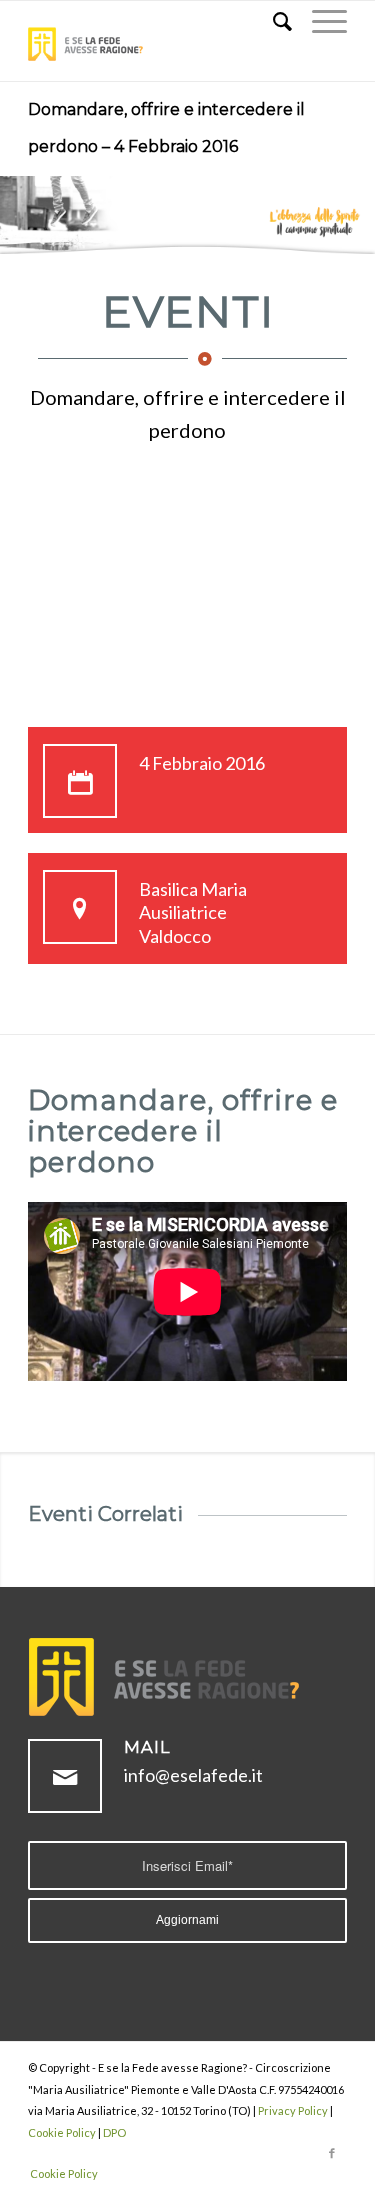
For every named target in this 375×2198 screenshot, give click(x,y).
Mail (147, 1747)
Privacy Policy (293, 2110)
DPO (114, 2132)
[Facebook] (332, 2153)
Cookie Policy (62, 2132)
